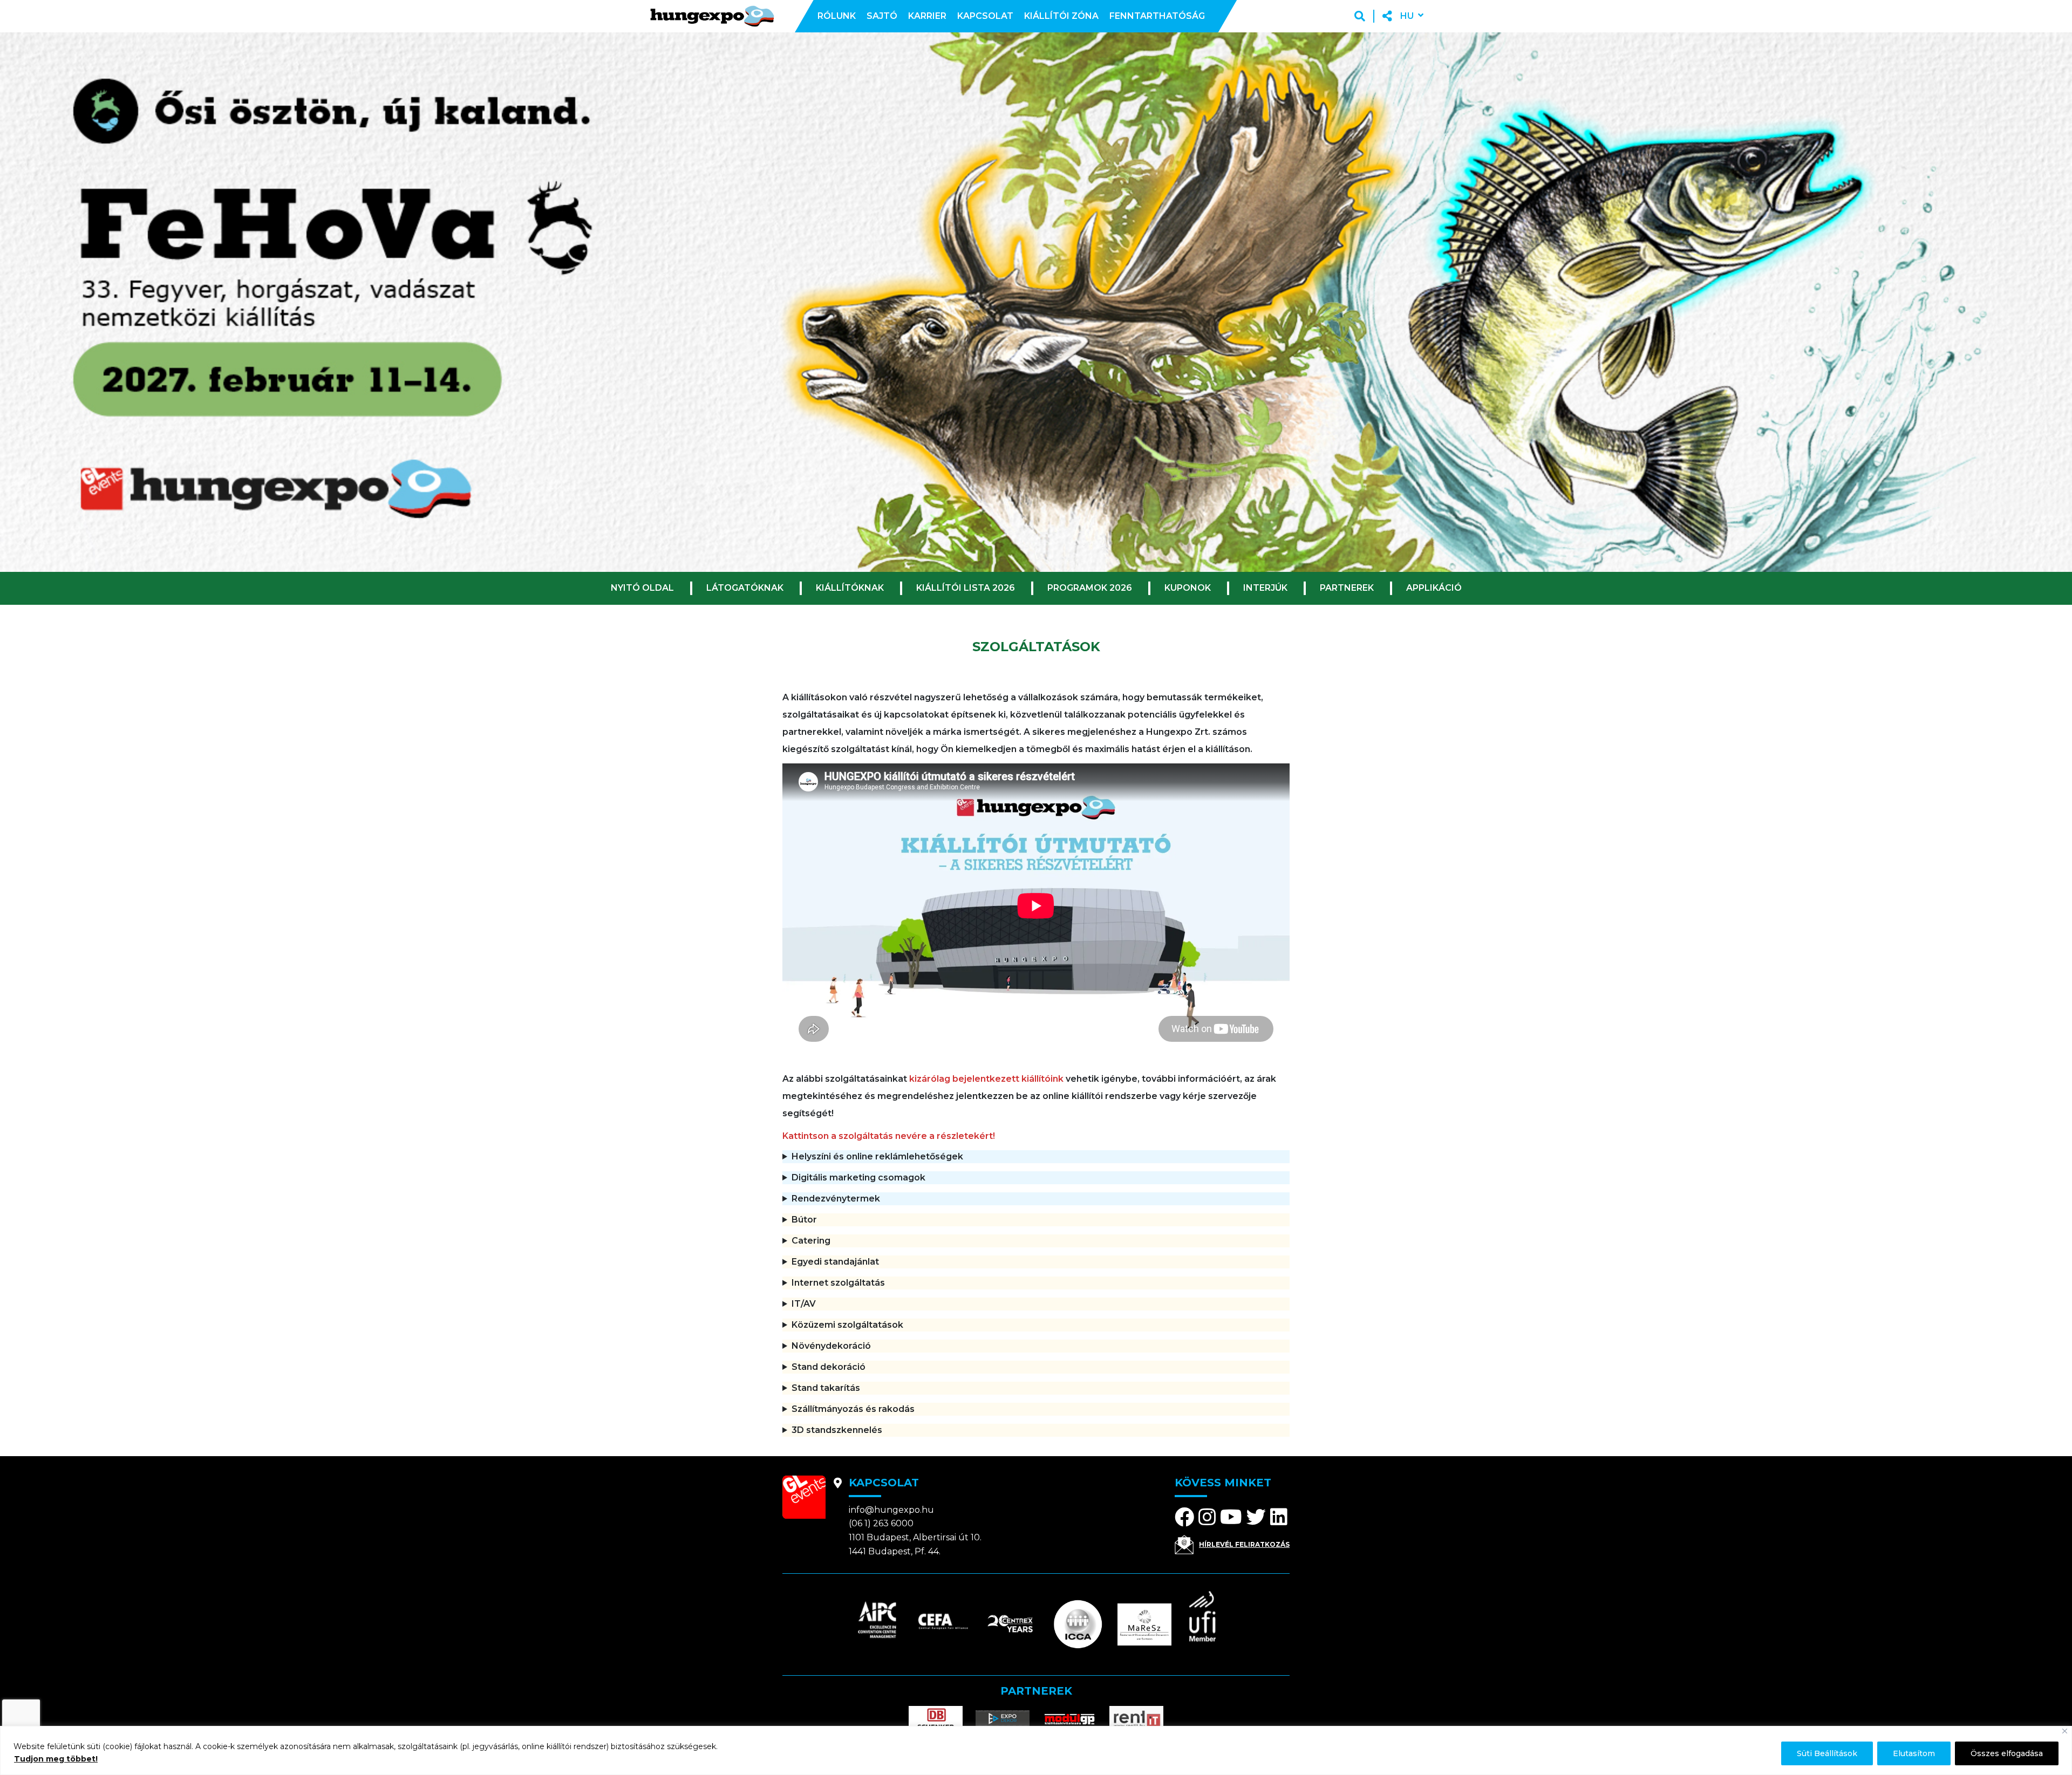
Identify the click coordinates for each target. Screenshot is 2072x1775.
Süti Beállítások (1827, 1753)
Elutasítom (1914, 1753)
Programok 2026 (1090, 588)
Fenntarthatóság (1157, 16)
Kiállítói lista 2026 (966, 588)
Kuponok (1188, 588)
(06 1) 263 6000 (881, 1523)
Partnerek (1347, 588)
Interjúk (1265, 588)
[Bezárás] (2065, 1731)
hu (1407, 16)
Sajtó (882, 16)
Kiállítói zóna (1061, 16)
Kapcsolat (985, 16)
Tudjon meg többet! (56, 1759)
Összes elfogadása (2007, 1753)
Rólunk (837, 16)
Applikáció (1434, 588)
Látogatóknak (745, 588)
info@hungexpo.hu (891, 1510)
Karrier (927, 16)
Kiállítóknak (850, 588)
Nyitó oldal (642, 588)
